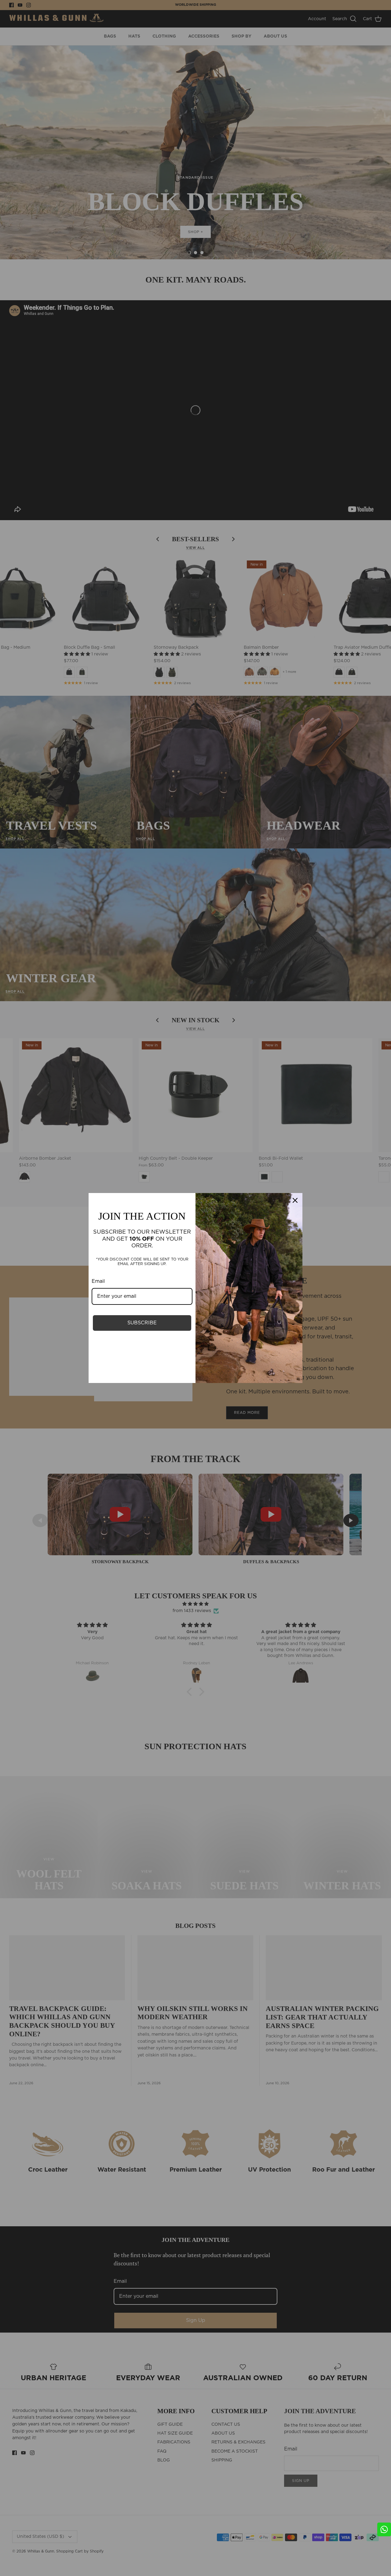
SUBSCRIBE (142, 1323)
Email (98, 1281)
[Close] (295, 1200)
